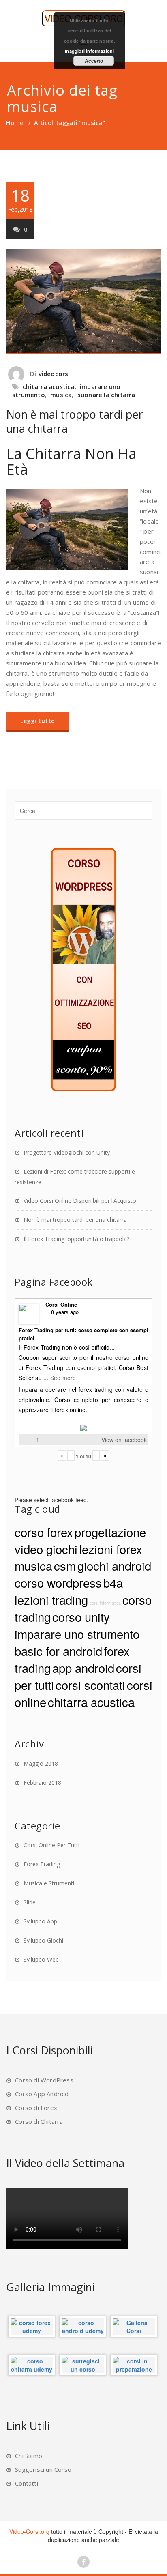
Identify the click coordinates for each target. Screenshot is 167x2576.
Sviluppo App (40, 1921)
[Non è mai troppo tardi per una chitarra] (83, 302)
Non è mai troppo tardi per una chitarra (75, 421)
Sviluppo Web (41, 1959)
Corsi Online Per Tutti (51, 1845)
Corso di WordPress (44, 2080)
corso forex (44, 1532)
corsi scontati (90, 1685)
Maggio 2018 (41, 1763)
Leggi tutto (38, 721)
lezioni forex (111, 1549)
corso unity (81, 1616)
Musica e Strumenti (49, 1883)
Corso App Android (42, 2094)
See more (63, 1378)
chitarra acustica (48, 386)
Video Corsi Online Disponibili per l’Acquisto (80, 1201)
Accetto (94, 61)
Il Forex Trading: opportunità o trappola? (76, 1239)
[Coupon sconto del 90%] (83, 969)
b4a (113, 1582)
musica (61, 395)
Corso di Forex (36, 2108)
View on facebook (124, 1440)
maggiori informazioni (89, 51)
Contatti (27, 2483)
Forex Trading (42, 1864)
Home (15, 122)
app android (83, 1668)
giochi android (114, 1565)
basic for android (58, 1651)
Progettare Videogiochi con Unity (67, 1152)
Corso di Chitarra (39, 2121)
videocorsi (54, 374)
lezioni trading (51, 1599)
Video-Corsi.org (29, 2531)
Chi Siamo (29, 2456)
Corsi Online (61, 1304)
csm (65, 1565)
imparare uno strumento (77, 1634)
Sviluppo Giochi (43, 1940)
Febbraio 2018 (42, 1783)
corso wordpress (58, 1582)
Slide (30, 1902)
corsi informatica (105, 1603)
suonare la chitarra (106, 395)
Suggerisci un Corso (43, 2469)
